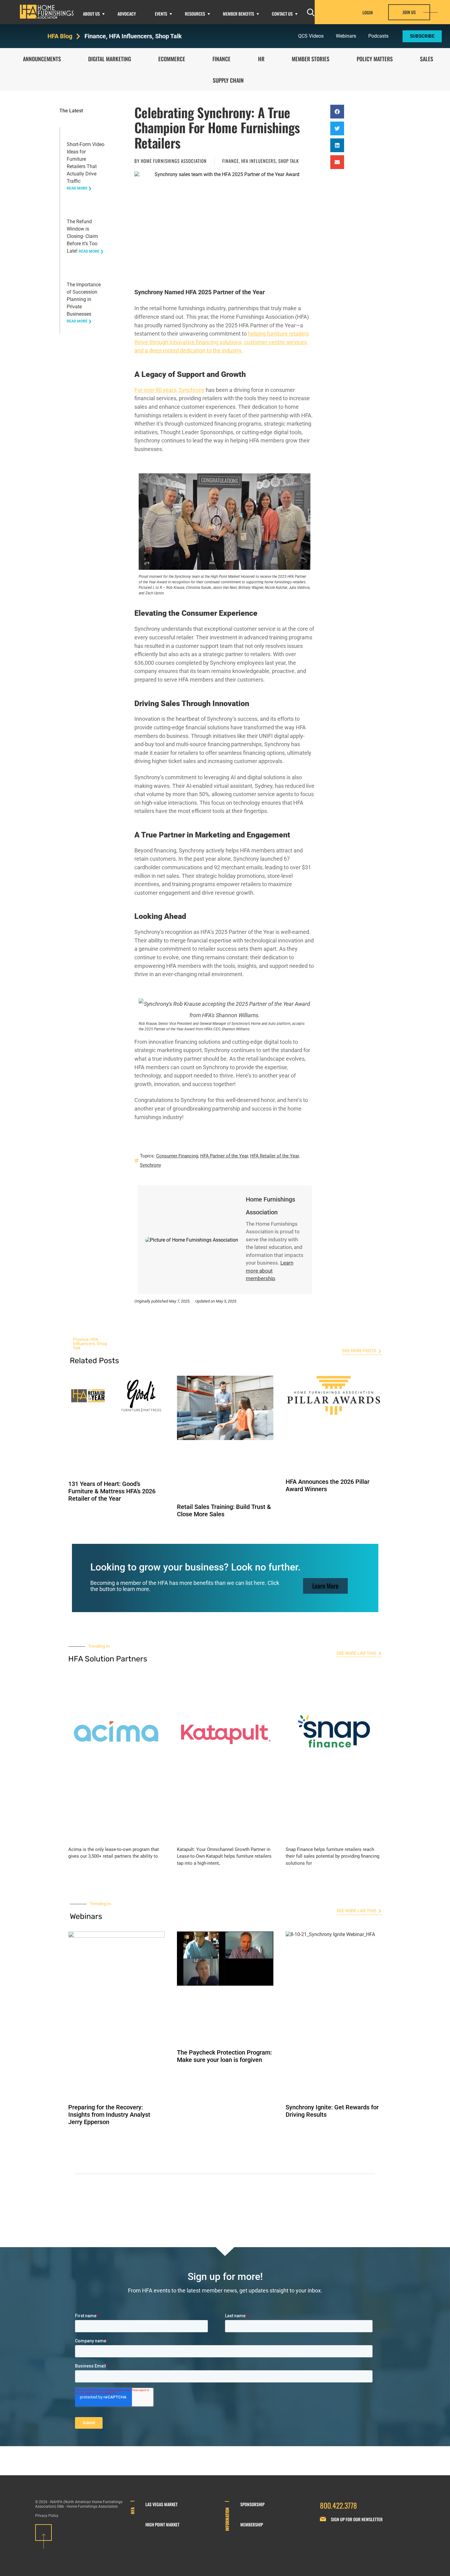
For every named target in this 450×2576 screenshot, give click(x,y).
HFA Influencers (131, 36)
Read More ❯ (79, 188)
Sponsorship (252, 2504)
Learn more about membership (270, 1271)
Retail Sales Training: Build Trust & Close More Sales (224, 1510)
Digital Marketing (110, 59)
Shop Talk (169, 36)
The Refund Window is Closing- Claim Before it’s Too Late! (82, 236)
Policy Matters (375, 59)
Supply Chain (228, 80)
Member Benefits (238, 14)
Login (368, 13)
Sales (427, 59)
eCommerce (172, 59)
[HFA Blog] (78, 36)
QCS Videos (311, 36)
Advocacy (127, 14)
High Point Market (162, 2524)
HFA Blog (60, 36)
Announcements (42, 59)
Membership (252, 2524)
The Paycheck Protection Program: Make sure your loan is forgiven (224, 2056)
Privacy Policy (47, 2516)
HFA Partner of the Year (224, 1156)
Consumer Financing (177, 1156)
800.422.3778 (338, 2505)
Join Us (409, 12)
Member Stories (311, 59)
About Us (91, 14)
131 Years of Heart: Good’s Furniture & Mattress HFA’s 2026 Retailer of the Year (112, 1491)
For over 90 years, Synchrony (169, 390)
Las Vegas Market (161, 2504)
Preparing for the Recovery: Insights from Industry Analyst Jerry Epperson (109, 2115)
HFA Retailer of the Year (274, 1156)
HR (261, 59)
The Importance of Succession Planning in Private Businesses (84, 299)
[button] (337, 112)
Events (161, 14)
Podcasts (378, 36)
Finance (95, 36)
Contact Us (282, 14)
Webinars (346, 36)
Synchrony (150, 1165)
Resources (195, 14)
